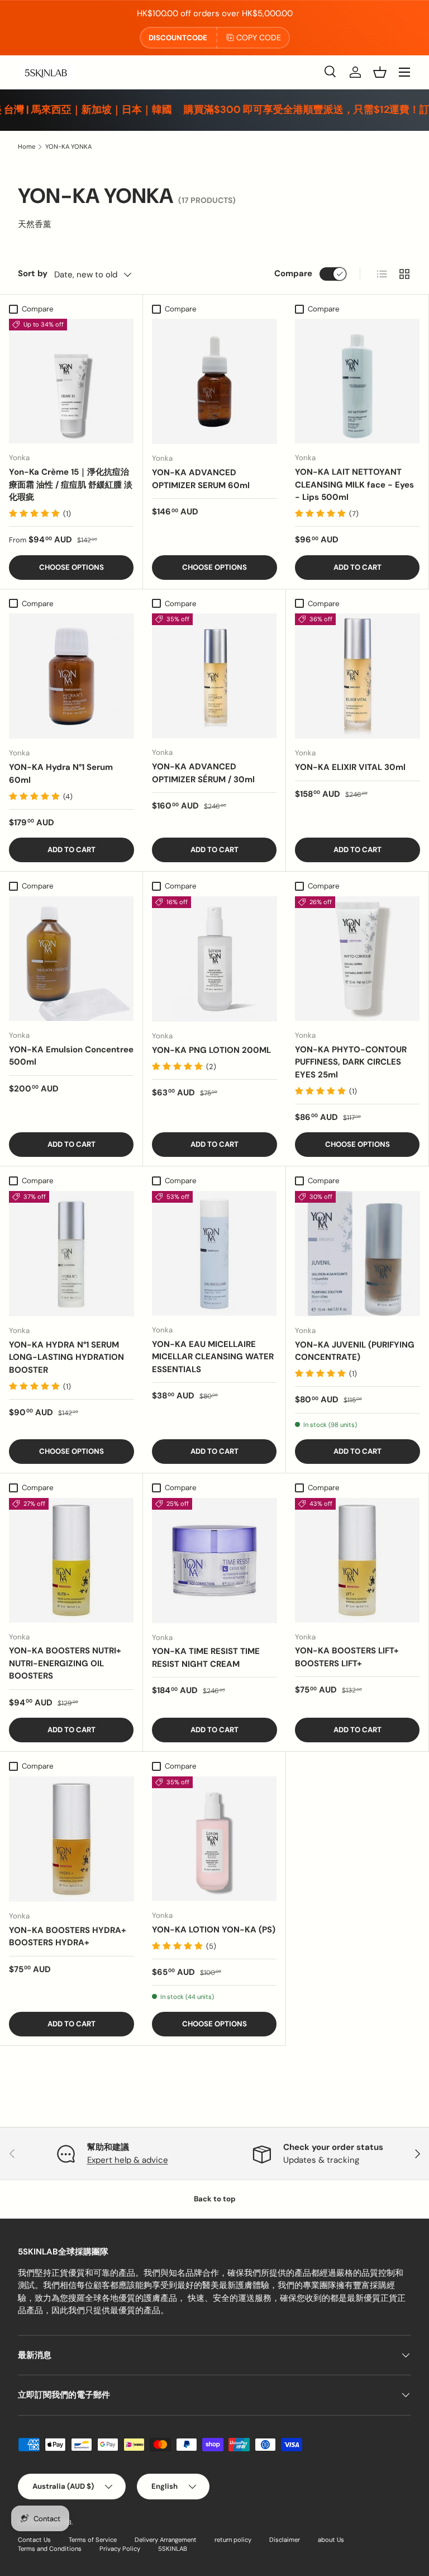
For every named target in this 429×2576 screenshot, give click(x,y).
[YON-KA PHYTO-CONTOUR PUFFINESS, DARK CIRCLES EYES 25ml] (357, 959)
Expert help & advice (128, 2160)
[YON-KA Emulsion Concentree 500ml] (71, 959)
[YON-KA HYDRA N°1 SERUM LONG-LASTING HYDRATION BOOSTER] (71, 1254)
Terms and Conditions (50, 2549)
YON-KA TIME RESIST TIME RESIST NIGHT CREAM (206, 1658)
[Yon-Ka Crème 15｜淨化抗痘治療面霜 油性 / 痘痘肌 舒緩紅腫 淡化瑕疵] (71, 381)
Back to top (215, 2199)
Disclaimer (285, 2540)
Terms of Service (93, 2540)
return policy (233, 2540)
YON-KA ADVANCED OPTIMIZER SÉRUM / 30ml (203, 773)
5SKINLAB (173, 2549)
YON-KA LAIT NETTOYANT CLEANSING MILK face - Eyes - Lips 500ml (354, 485)
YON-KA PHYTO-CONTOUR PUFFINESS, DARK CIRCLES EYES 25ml (351, 1062)
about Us (331, 2540)
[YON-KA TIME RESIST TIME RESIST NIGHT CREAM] (214, 1561)
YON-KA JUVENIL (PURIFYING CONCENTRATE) (355, 1351)
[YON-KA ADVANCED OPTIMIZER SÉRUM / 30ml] (214, 676)
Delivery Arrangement (166, 2540)
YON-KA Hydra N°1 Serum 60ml (61, 774)
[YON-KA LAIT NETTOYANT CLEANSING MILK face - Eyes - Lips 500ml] (357, 381)
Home (27, 146)
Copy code (259, 37)
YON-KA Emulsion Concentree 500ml (71, 1056)
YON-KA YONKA (68, 146)
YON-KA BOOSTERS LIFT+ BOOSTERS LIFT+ (347, 1657)
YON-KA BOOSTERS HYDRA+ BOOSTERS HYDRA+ (68, 1937)
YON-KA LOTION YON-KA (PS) (214, 1930)
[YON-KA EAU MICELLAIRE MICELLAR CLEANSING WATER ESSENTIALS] (214, 1253)
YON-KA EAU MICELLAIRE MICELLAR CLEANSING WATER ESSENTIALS (213, 1357)
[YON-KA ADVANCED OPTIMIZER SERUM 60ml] (214, 381)
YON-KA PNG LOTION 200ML (211, 1050)
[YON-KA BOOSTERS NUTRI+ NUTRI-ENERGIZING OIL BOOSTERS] (71, 1560)
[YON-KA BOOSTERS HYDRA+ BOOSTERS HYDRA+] (71, 1839)
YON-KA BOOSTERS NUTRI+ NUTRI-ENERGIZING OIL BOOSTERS (65, 1663)
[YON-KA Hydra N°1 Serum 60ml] (71, 676)
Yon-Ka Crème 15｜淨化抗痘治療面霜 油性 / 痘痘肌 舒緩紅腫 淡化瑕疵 (71, 485)
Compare (293, 273)
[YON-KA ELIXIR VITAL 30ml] (357, 676)
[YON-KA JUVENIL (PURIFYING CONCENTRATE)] (357, 1254)
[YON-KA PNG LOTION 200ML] (214, 959)
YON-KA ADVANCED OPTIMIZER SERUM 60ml (201, 479)
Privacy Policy (120, 2549)
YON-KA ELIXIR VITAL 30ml (350, 767)
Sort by (33, 273)
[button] (380, 72)
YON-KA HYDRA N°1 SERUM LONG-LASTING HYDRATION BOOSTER (66, 1357)
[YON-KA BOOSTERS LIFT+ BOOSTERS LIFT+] (357, 1560)
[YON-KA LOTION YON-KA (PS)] (214, 1839)
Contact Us (34, 2540)
